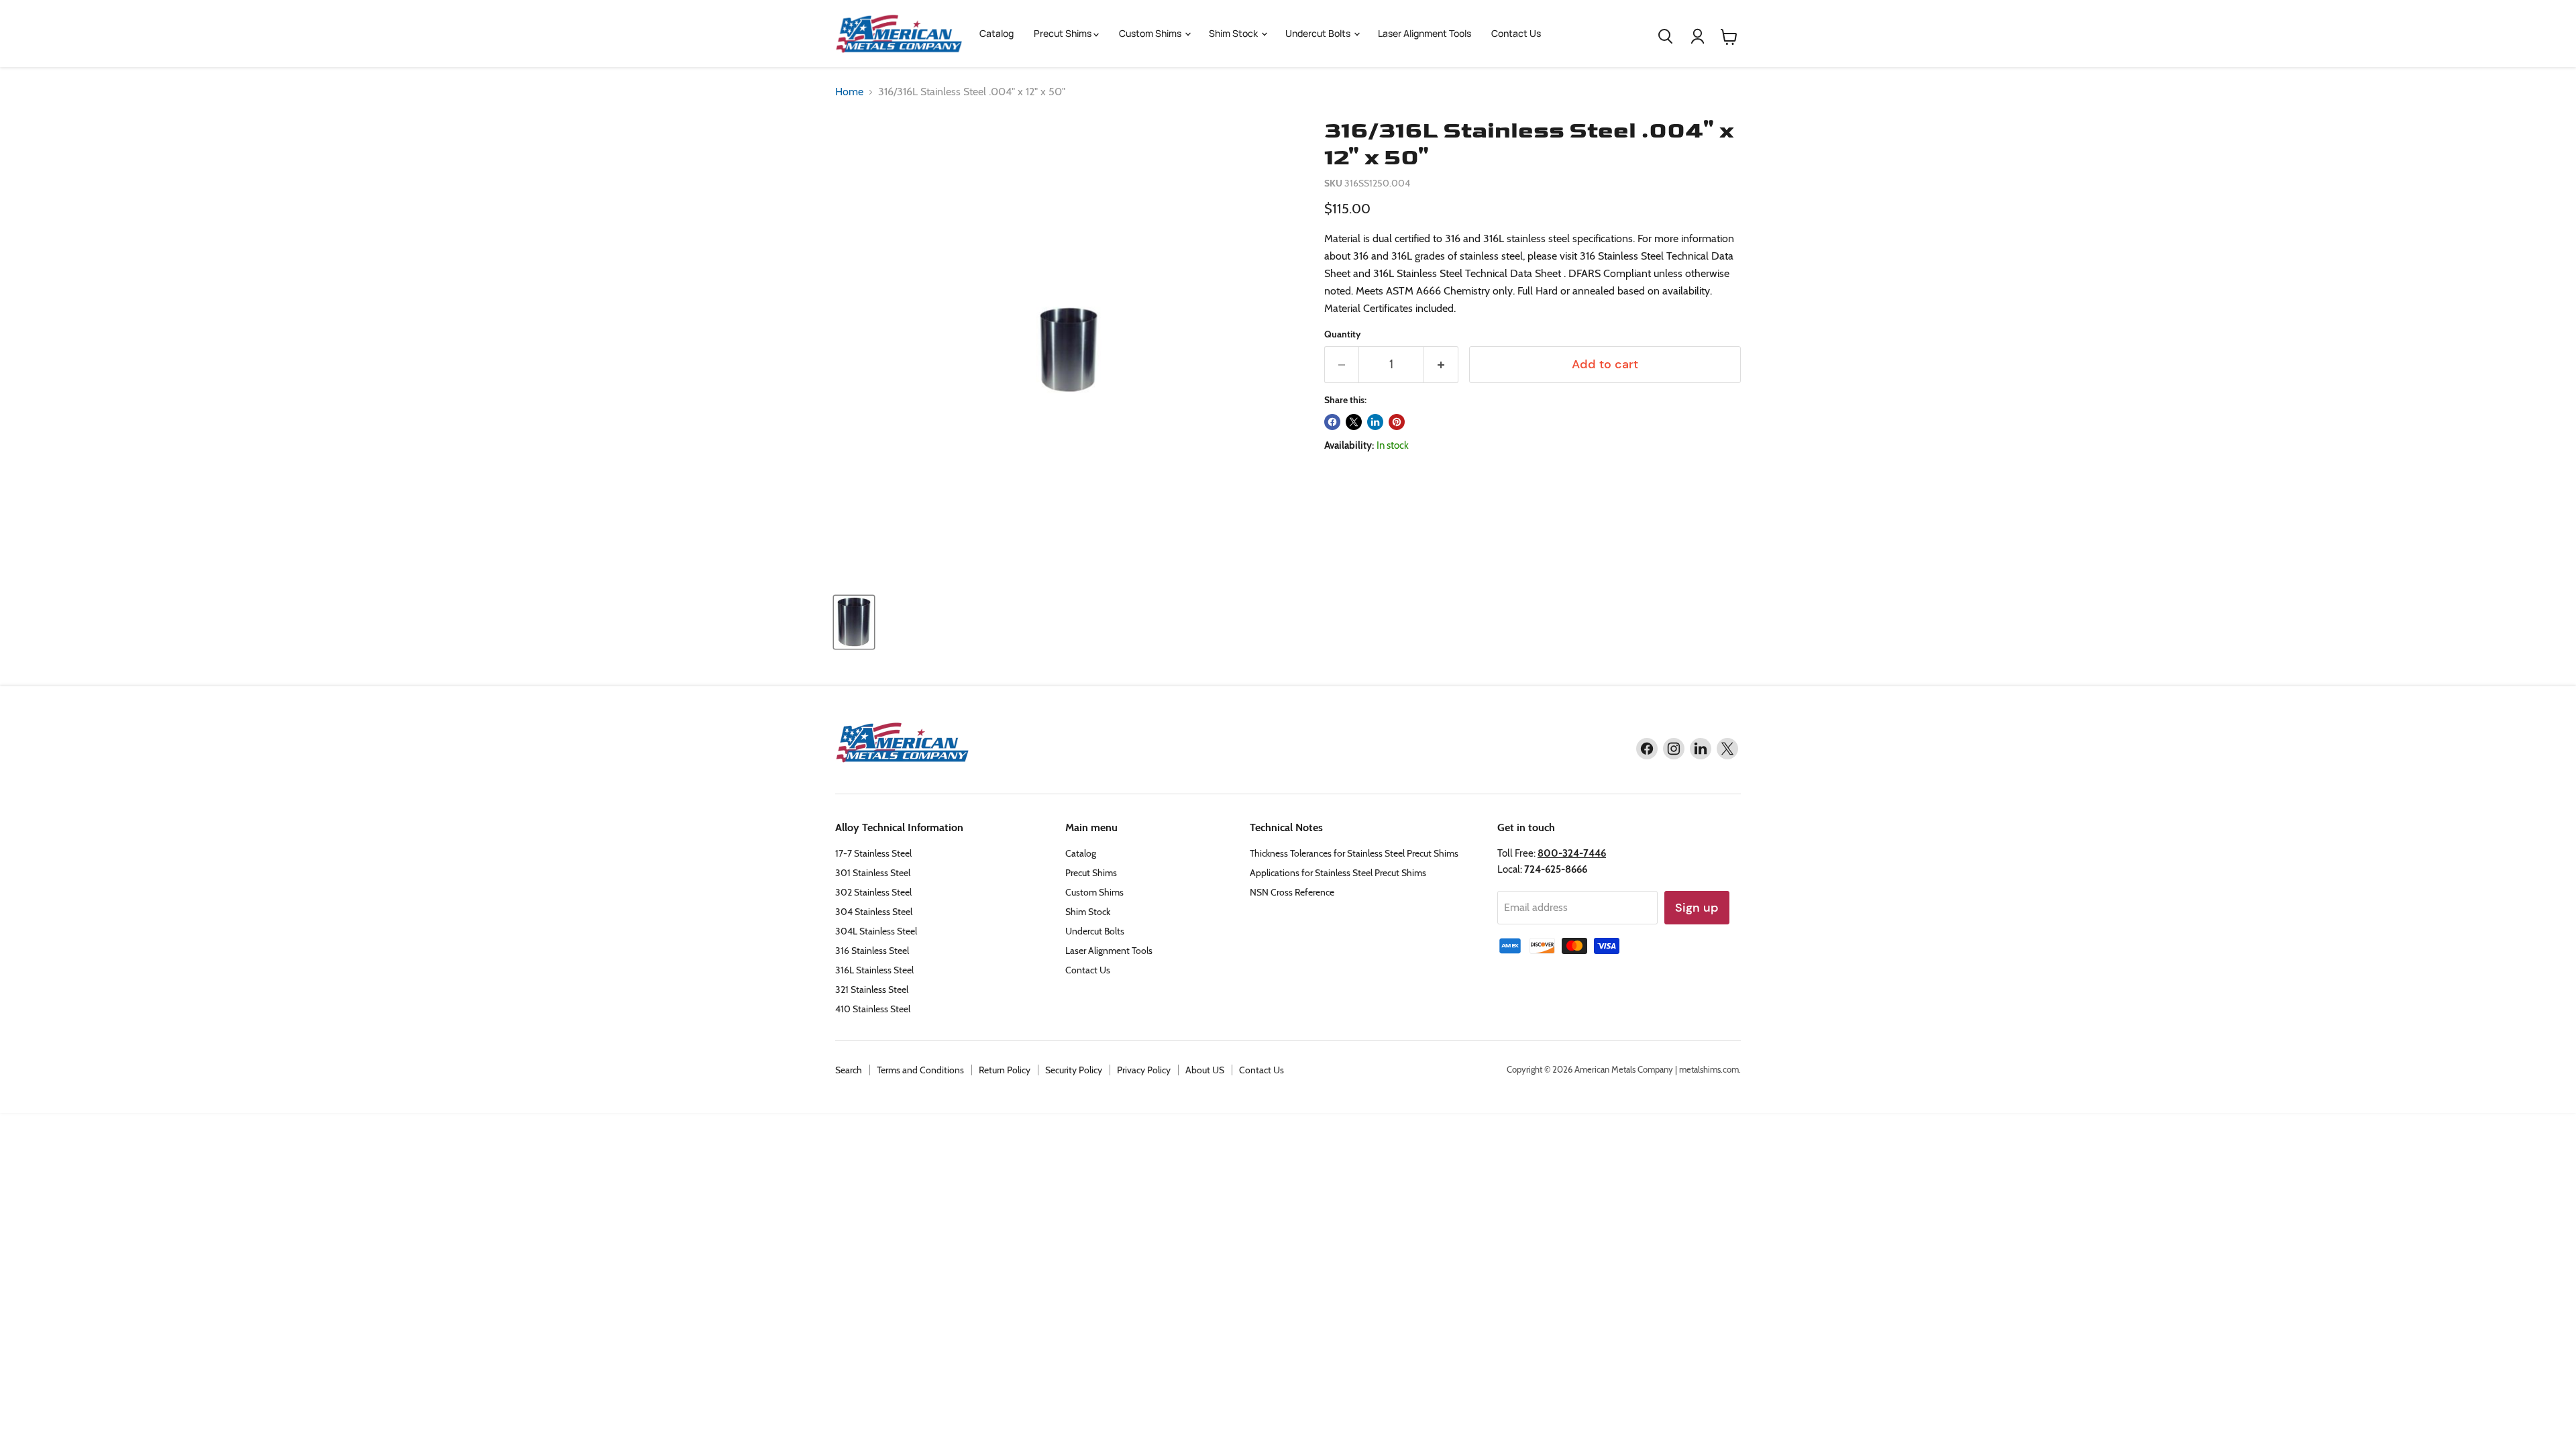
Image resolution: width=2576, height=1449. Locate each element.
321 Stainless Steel (872, 989)
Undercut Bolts (1319, 33)
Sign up (1697, 908)
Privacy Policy (1144, 1070)
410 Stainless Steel (873, 1009)
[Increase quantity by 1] (1441, 365)
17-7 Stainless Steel (873, 853)
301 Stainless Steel (873, 873)
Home (849, 92)
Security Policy (1074, 1070)
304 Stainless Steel (874, 912)
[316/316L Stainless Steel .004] (854, 622)
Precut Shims (1064, 33)
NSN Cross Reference (1292, 892)
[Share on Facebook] (1332, 422)
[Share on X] (1354, 422)
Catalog (997, 33)
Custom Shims (1151, 33)
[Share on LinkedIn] (1375, 422)
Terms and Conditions (920, 1070)
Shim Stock (1234, 33)
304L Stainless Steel (876, 931)
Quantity (1343, 334)
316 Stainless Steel (872, 951)
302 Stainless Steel (873, 892)
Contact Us (1516, 33)
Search (849, 1070)
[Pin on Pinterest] (1397, 422)
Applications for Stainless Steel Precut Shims (1338, 873)
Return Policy (1005, 1070)
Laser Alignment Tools (1425, 33)
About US (1205, 1070)
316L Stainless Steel (874, 970)
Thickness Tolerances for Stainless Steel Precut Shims (1354, 853)
